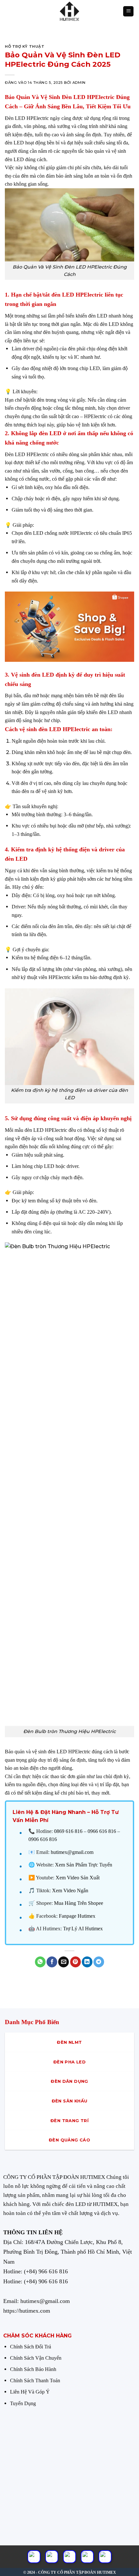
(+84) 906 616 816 (46, 2281)
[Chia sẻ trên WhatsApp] (40, 1962)
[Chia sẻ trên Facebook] (52, 1962)
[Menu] (128, 11)
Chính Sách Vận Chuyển (36, 2358)
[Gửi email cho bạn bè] (64, 1962)
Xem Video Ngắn (70, 1890)
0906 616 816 (43, 1839)
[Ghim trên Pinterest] (75, 1962)
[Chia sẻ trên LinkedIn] (87, 1962)
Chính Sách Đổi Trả (31, 2347)
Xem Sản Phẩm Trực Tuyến (84, 1865)
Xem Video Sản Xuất (78, 1878)
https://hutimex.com (27, 2311)
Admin (79, 83)
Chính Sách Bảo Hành (33, 2369)
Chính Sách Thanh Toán (35, 2380)
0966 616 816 (102, 1831)
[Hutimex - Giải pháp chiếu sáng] (69, 11)
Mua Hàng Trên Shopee (79, 1903)
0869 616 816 (68, 1831)
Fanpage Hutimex (77, 1916)
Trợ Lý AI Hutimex (83, 1929)
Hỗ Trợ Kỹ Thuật (25, 46)
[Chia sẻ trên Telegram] (99, 1962)
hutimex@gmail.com (72, 1852)
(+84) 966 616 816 (46, 2271)
